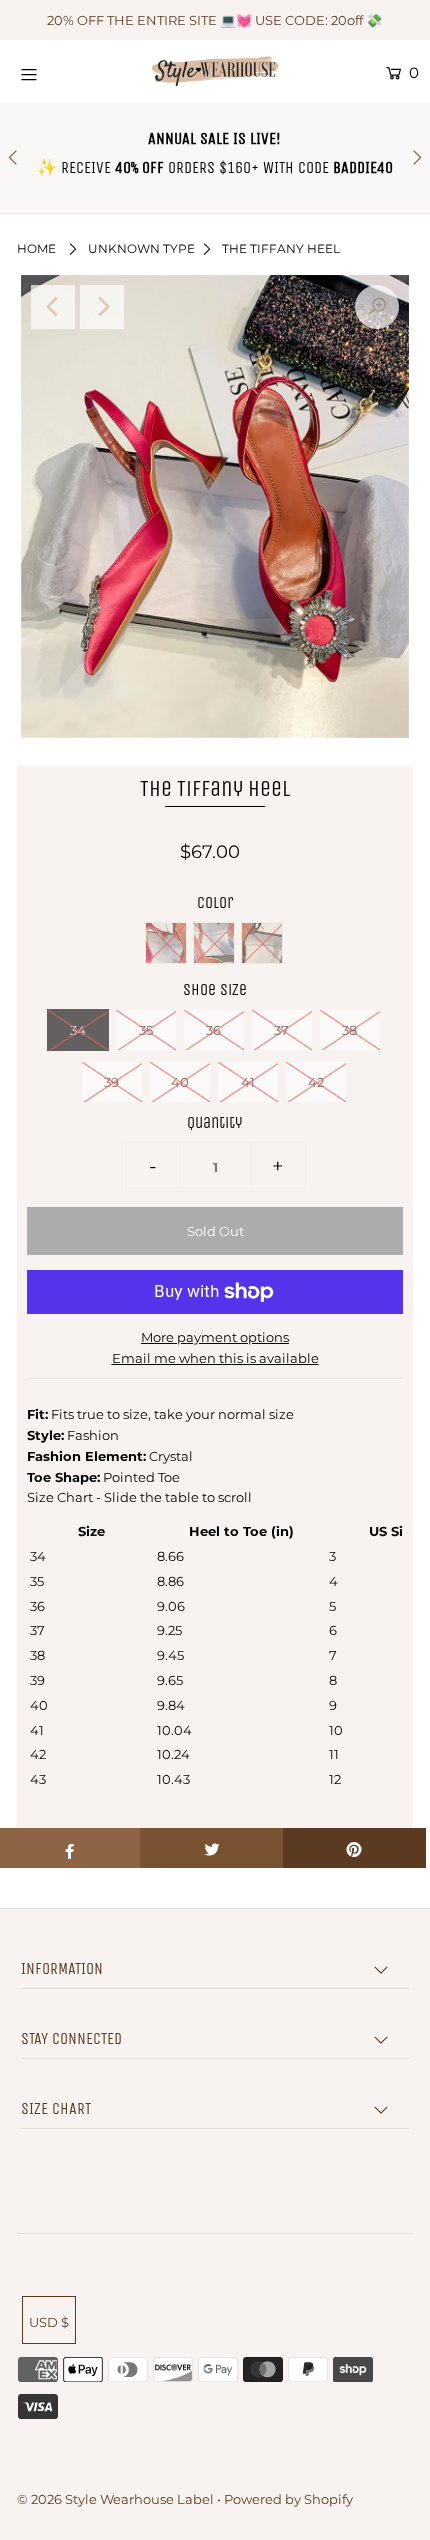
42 (316, 1082)
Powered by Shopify (288, 2499)
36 (213, 1030)
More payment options (215, 1337)
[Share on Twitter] (211, 1848)
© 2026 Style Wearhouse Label (115, 2499)
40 (180, 1082)
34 (78, 1030)
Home (36, 248)
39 (111, 1082)
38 (349, 1030)
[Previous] (53, 307)
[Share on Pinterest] (354, 1848)
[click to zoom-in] (377, 307)
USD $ (49, 2322)
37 (281, 1030)
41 (248, 1082)
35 (146, 1030)
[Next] (102, 307)
